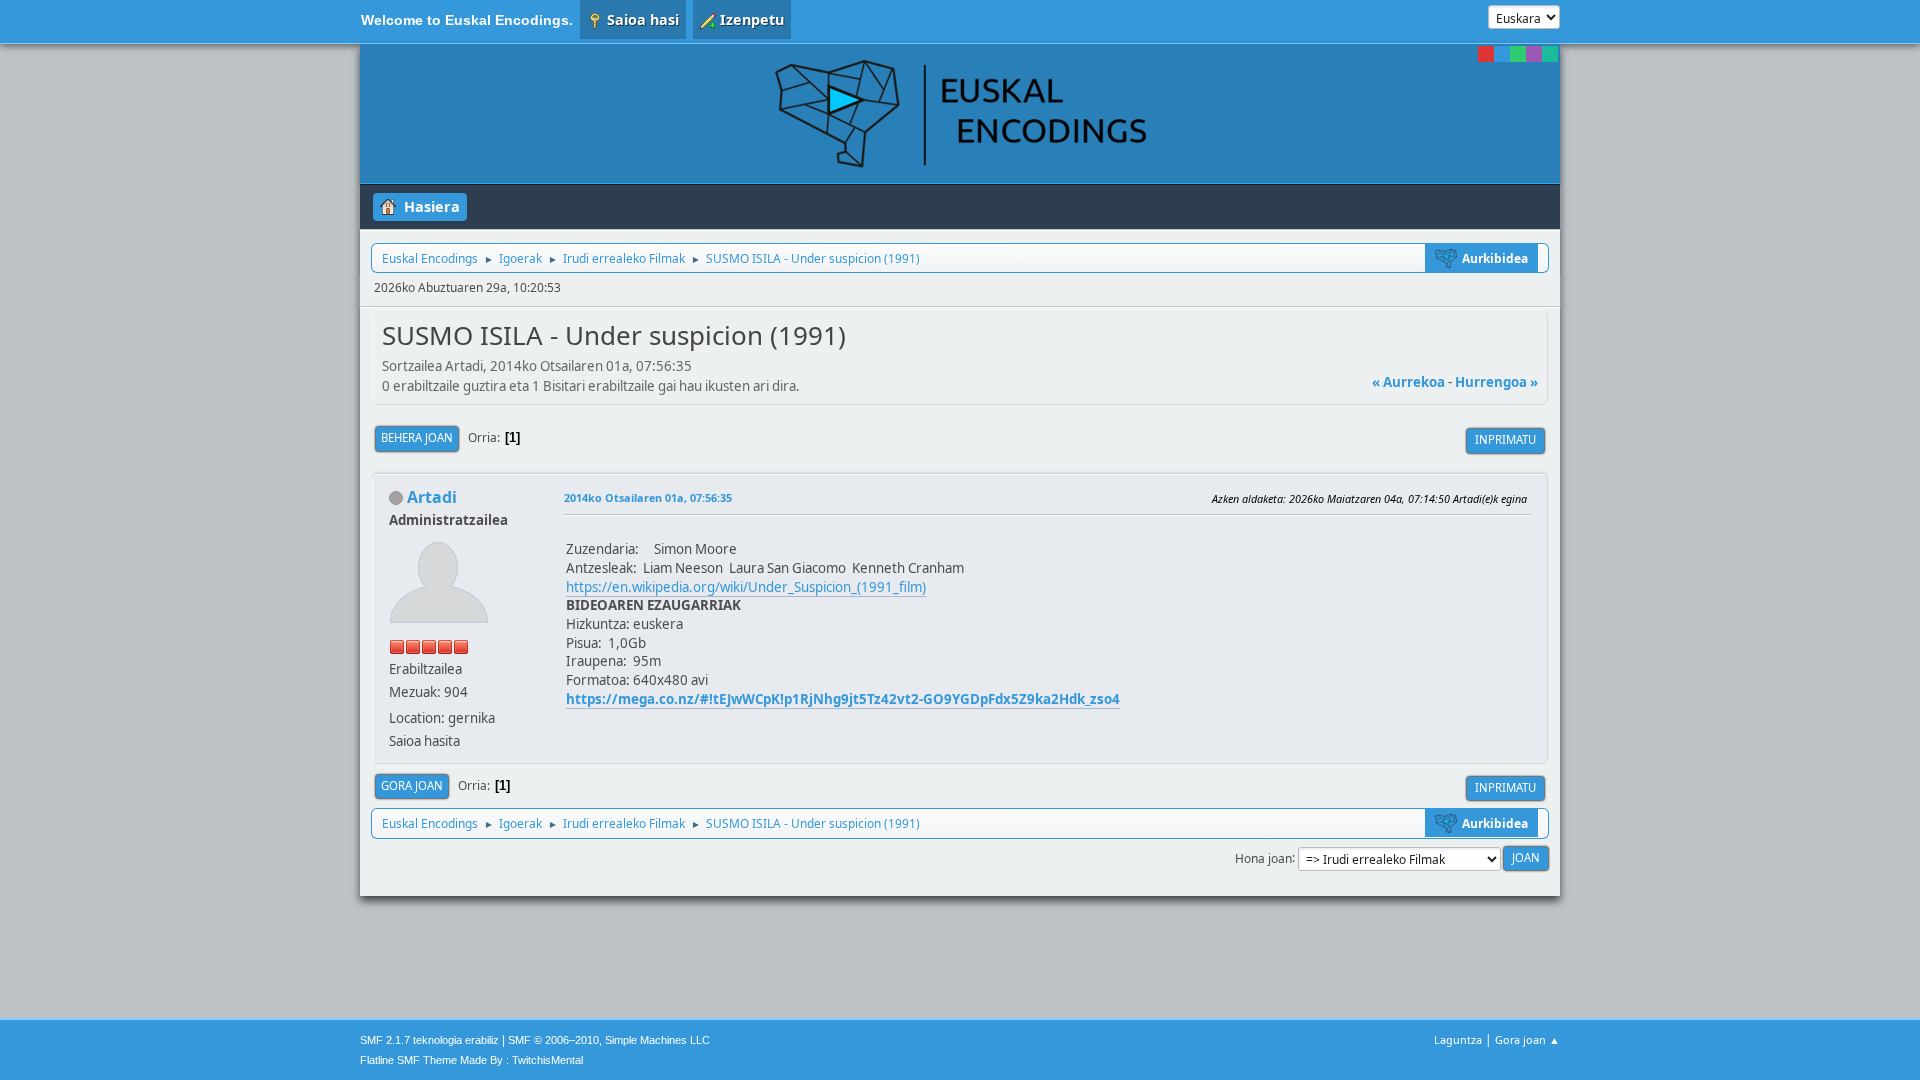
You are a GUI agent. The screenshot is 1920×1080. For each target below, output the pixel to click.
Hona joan (1263, 857)
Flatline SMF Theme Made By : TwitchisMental (471, 1060)
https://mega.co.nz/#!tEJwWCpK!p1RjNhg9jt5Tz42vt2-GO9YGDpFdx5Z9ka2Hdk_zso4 (843, 699)
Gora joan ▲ (1527, 1039)
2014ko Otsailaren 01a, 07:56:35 (648, 497)
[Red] (1486, 54)
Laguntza (1458, 1039)
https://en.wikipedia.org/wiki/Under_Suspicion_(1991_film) (746, 587)
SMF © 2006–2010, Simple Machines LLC (609, 1040)
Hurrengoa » (1496, 382)
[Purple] (1534, 54)
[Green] (1518, 54)
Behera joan (417, 437)
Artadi (432, 497)
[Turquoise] (1550, 54)
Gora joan (412, 785)
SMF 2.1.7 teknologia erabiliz (429, 1040)
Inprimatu (1505, 439)
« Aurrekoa (1408, 382)
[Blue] (1502, 54)
